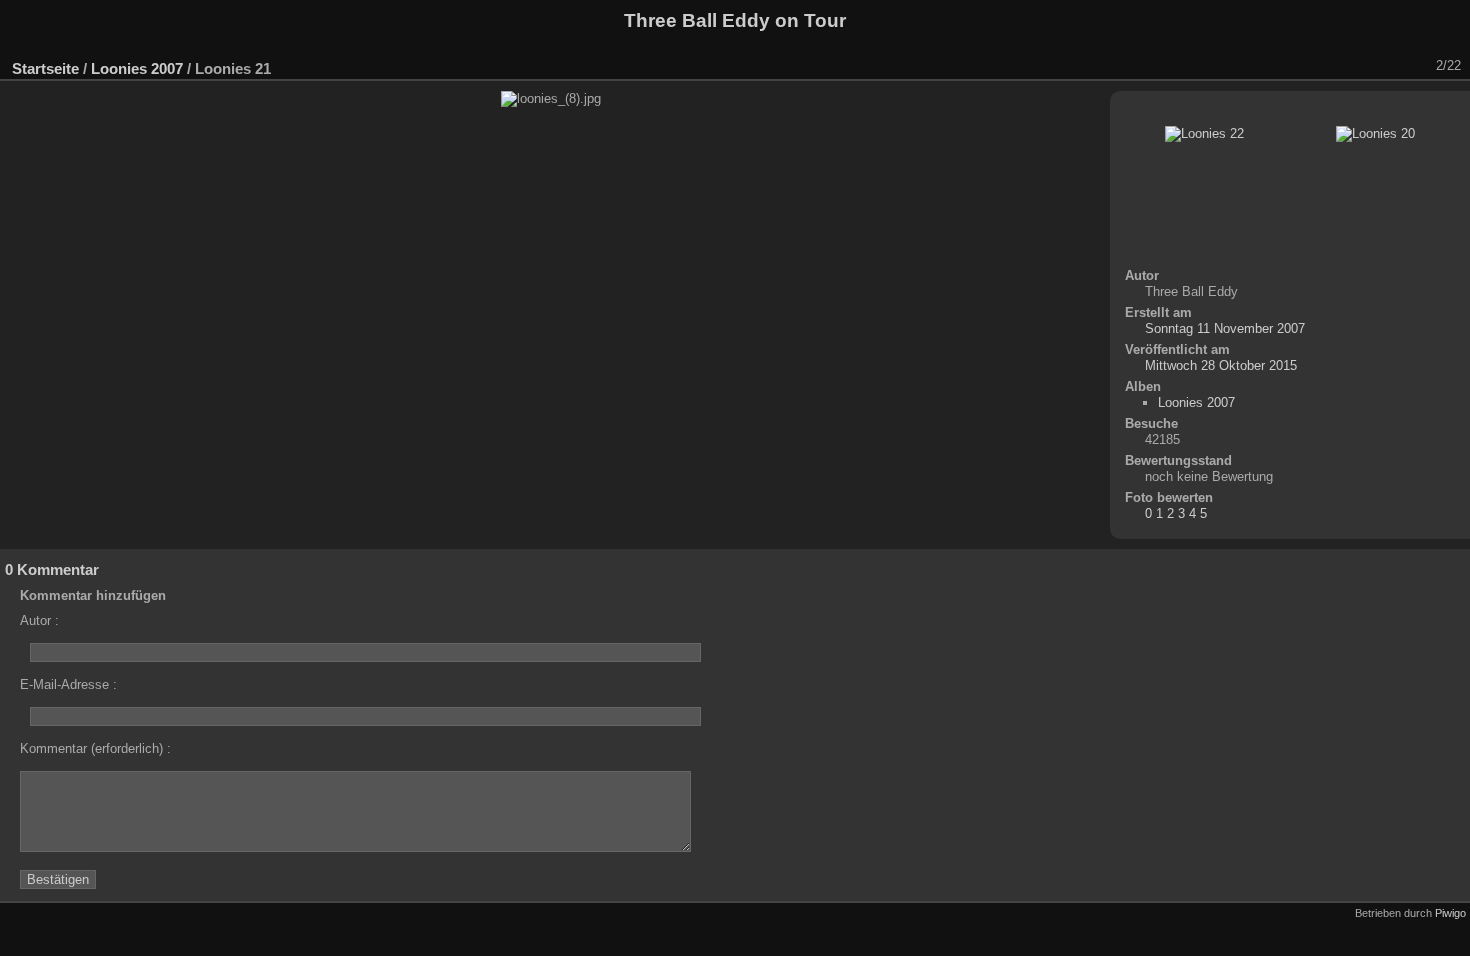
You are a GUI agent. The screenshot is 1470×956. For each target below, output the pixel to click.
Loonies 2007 (137, 68)
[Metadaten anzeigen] (1273, 66)
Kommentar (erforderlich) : (95, 748)
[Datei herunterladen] (1303, 66)
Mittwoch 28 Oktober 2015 (1221, 365)
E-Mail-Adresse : (68, 684)
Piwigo (1450, 913)
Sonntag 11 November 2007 (1225, 328)
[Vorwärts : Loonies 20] (1415, 66)
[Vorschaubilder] (1355, 66)
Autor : (39, 620)
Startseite (45, 68)
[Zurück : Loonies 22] (1385, 66)
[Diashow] (1243, 66)
